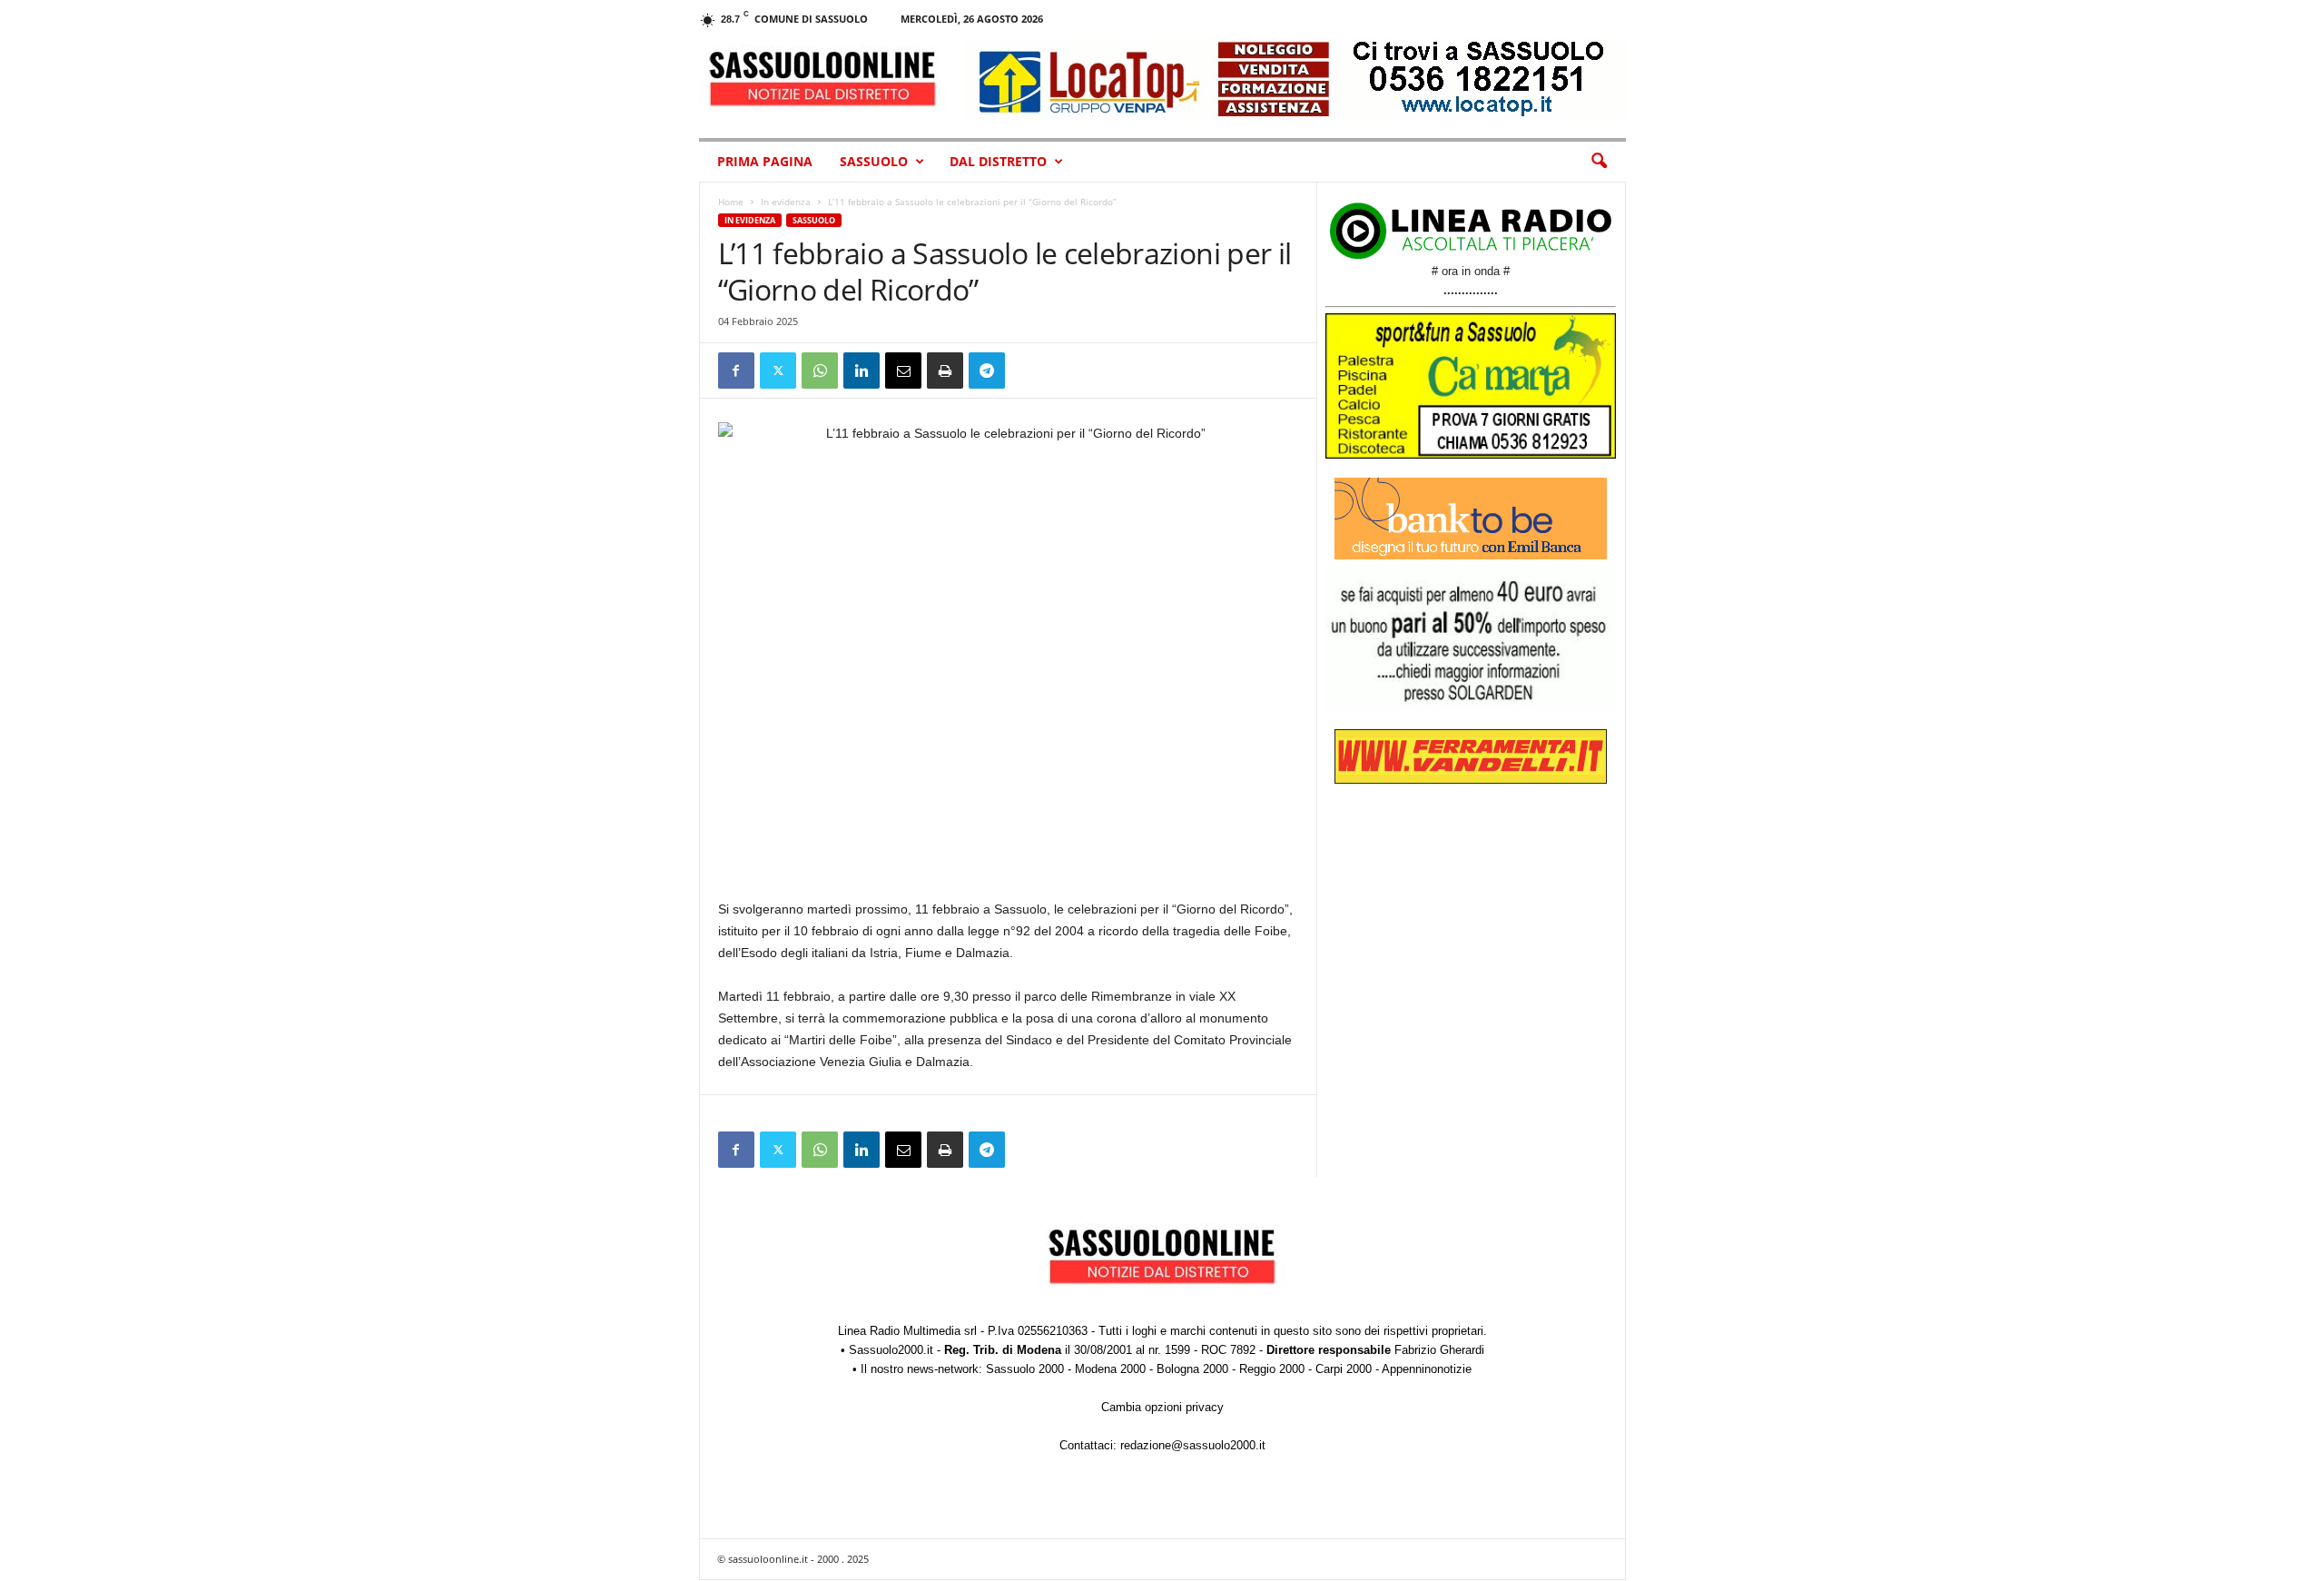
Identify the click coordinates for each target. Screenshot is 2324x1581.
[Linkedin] (862, 371)
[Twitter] (778, 371)
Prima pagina (765, 161)
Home (731, 202)
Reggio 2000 (1272, 1369)
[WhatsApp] (820, 371)
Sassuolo (874, 161)
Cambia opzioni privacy (1162, 1407)
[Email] (903, 371)
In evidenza (786, 202)
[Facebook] (736, 371)
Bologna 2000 (1192, 1369)
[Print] (945, 371)
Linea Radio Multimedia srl (907, 1331)
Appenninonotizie (1427, 1369)
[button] (1599, 162)
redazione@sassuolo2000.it (1193, 1445)
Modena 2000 (1110, 1369)
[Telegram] (987, 371)
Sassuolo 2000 (1025, 1369)
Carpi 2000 (1344, 1369)
